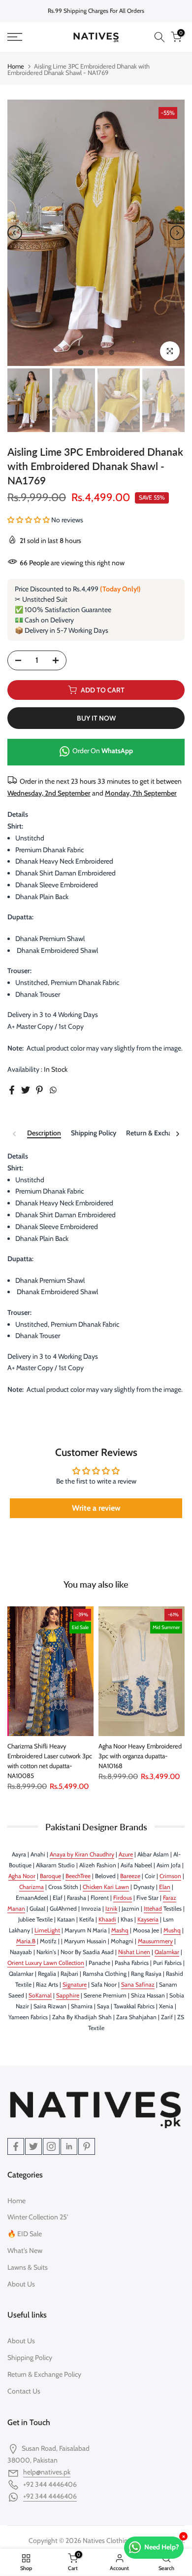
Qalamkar (167, 1952)
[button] (29, 520)
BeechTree (78, 1876)
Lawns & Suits (28, 2267)
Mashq (120, 1930)
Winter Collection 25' (38, 2217)
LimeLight (47, 1930)
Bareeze (130, 1876)
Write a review (96, 1508)
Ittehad (153, 1908)
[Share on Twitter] (26, 1090)
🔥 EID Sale (25, 2234)
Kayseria (148, 1919)
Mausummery (155, 1941)
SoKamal (40, 1995)
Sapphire (68, 1995)
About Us (21, 2284)
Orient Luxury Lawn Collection (46, 1963)
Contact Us (24, 2391)
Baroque (50, 1876)
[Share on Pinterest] (39, 1090)
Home (16, 66)
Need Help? (162, 2547)
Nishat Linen (134, 1952)
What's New (25, 2250)
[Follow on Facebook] (16, 2146)
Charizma (32, 1887)
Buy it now (96, 718)
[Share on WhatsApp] (53, 1090)
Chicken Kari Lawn (106, 1887)
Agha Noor (22, 1876)
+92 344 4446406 (50, 2496)
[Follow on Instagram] (51, 2146)
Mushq (172, 1930)
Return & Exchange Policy (44, 2374)
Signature (75, 1984)
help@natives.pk (47, 2472)
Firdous (123, 1898)
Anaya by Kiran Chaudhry (82, 1854)
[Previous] (15, 233)
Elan (165, 1887)
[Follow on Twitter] (33, 2146)
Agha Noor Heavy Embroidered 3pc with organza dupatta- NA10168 (140, 1755)
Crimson (170, 1876)
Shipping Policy (94, 1133)
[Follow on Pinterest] (87, 2146)
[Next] (177, 233)
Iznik (111, 1908)
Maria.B (26, 1941)
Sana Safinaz (138, 1984)
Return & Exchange (154, 1133)
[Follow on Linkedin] (69, 2146)
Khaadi (107, 1919)
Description (44, 1133)
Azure (126, 1854)
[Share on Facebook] (12, 1090)
